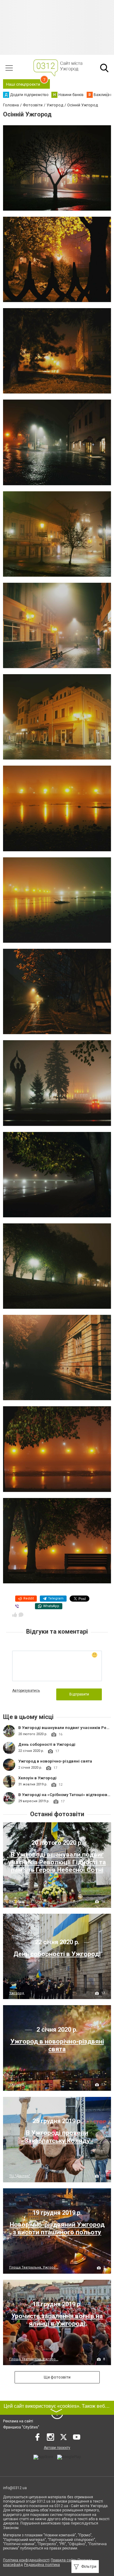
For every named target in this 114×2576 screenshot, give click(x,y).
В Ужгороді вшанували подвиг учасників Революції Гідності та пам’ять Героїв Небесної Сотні (57, 1862)
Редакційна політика (42, 2565)
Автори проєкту (57, 2448)
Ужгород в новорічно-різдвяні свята (55, 1761)
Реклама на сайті (18, 2421)
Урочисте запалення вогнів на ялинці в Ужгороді (57, 2320)
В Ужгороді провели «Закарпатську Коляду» (57, 2137)
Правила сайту (64, 2560)
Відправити (79, 1694)
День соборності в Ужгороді (47, 1744)
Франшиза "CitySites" (21, 2427)
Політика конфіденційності (26, 2560)
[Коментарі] (21, 1615)
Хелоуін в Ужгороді (37, 1778)
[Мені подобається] (15, 1615)
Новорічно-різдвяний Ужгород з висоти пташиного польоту (57, 2228)
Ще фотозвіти (57, 2377)
